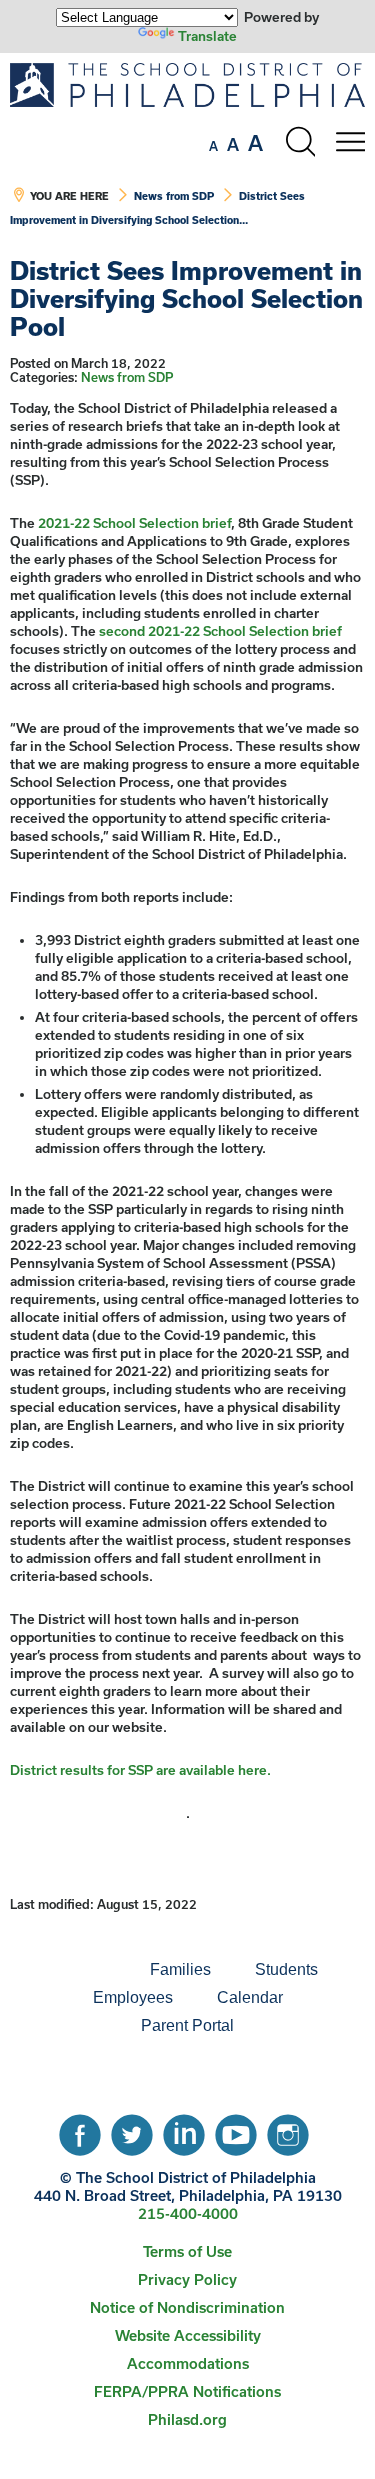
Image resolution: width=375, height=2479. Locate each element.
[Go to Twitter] (132, 2130)
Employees (133, 1997)
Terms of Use (187, 2251)
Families (180, 1969)
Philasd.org (187, 2419)
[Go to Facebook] (80, 2130)
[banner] (187, 155)
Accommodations (188, 2363)
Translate (207, 36)
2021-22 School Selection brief (134, 523)
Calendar (250, 1997)
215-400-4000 (188, 2213)
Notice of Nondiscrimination (187, 2307)
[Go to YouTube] (236, 2130)
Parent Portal (187, 2025)
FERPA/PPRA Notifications (187, 2391)
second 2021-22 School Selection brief (220, 631)
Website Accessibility (188, 2335)
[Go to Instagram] (288, 2130)
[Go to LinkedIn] (184, 2130)
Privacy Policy (187, 2279)
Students (286, 1969)
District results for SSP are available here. (140, 1770)
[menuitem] (60, 1970)
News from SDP (174, 196)
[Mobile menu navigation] (350, 142)
